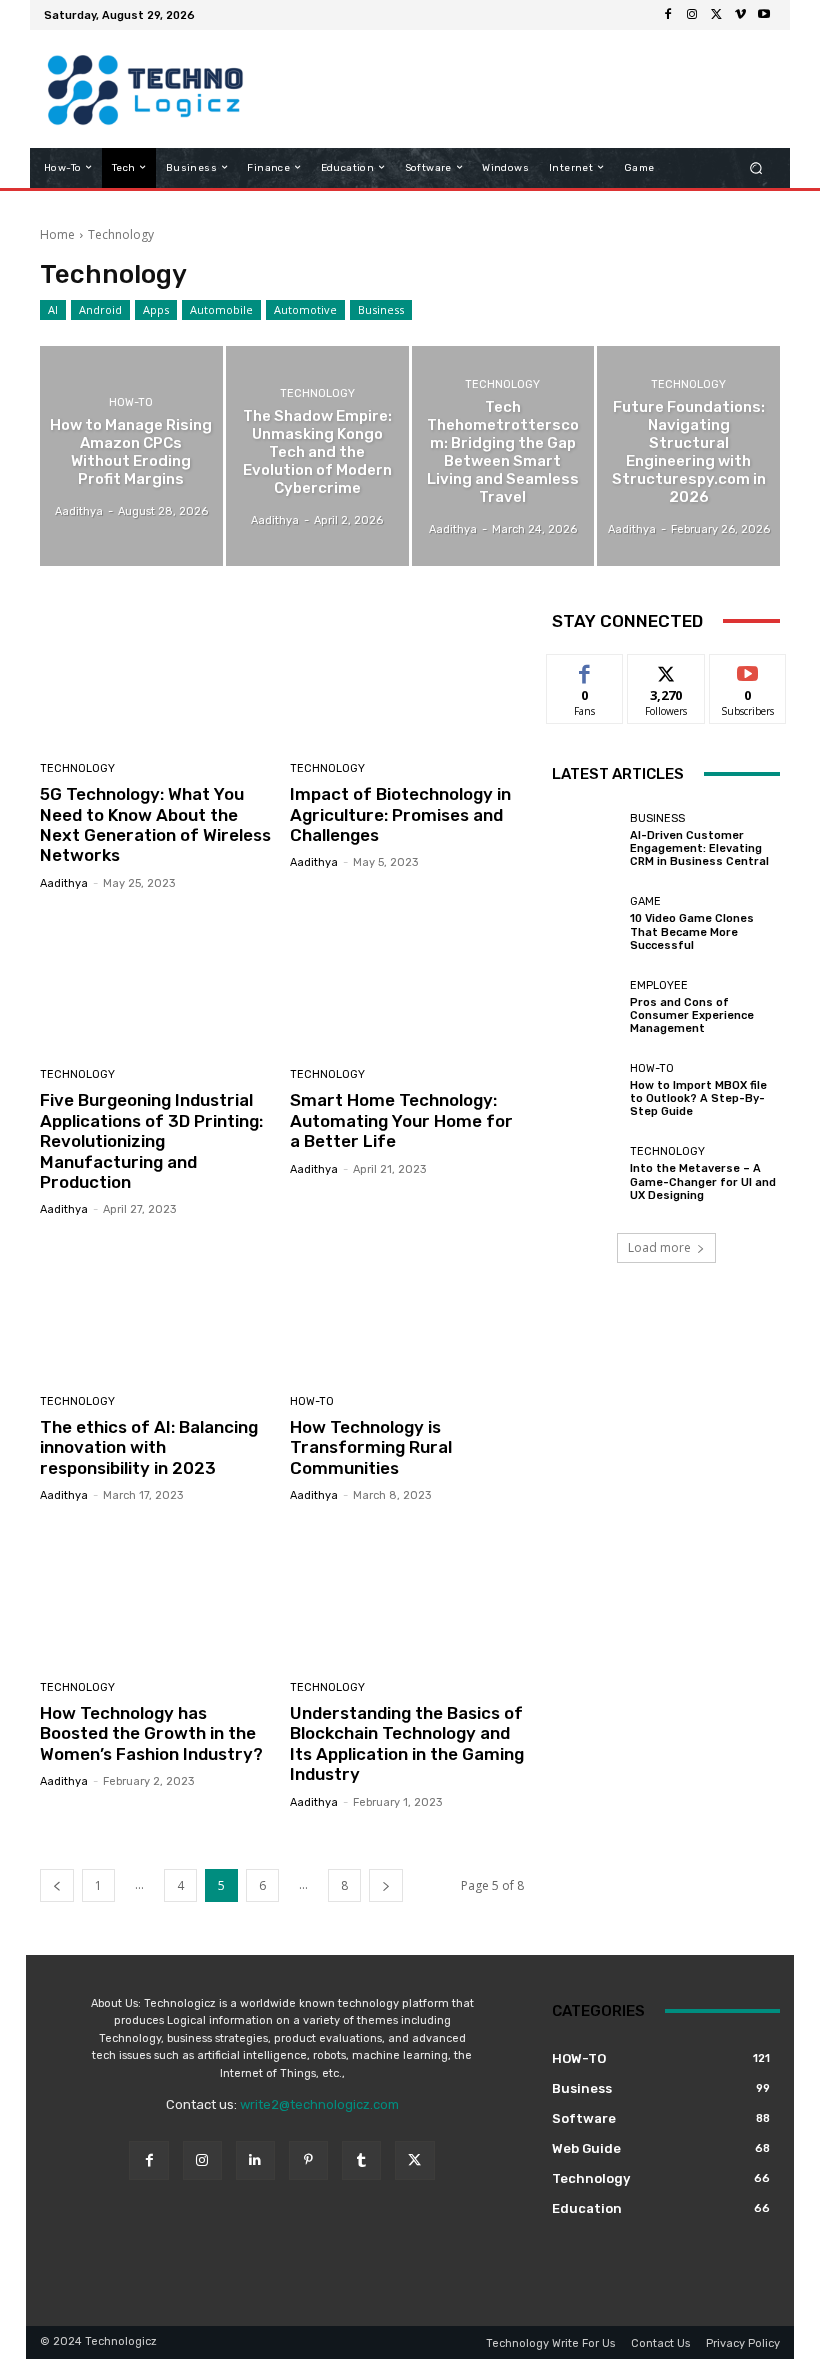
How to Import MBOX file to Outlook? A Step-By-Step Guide (698, 1098)
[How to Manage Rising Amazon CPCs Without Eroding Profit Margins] (131, 455)
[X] (716, 15)
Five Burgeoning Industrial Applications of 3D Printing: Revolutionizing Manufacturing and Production (151, 1141)
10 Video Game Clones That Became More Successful (692, 931)
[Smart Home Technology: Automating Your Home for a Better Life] (407, 982)
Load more (659, 1247)
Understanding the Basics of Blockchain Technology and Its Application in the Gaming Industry (407, 1743)
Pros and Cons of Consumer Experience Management (692, 1015)
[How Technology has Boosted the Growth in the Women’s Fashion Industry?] (157, 1594)
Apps (156, 309)
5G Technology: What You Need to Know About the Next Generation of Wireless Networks (155, 824)
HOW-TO (131, 402)
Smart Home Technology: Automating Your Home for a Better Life (401, 1120)
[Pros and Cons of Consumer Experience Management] (586, 1007)
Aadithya (64, 883)
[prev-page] (57, 1885)
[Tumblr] (361, 2160)
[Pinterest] (308, 2160)
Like (585, 669)
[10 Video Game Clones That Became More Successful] (586, 924)
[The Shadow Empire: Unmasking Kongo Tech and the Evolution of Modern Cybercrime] (317, 455)
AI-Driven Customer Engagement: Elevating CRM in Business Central (699, 848)
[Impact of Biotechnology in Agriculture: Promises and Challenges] (407, 676)
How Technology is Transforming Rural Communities (371, 1447)
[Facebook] (668, 15)
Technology (317, 393)
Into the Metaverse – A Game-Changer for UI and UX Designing (703, 1181)
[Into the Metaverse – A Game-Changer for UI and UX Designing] (586, 1174)
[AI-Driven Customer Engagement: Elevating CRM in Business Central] (586, 841)
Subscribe (748, 669)
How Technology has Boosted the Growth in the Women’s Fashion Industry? (151, 1733)
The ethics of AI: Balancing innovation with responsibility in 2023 (149, 1447)
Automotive (305, 309)
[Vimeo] (740, 15)
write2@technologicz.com (319, 2104)
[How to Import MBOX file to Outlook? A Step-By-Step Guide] (586, 1091)
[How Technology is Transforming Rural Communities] (407, 1308)
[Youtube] (764, 15)
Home (57, 234)
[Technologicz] (143, 89)
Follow (666, 669)
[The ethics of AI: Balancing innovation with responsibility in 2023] (157, 1308)
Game (645, 901)
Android (100, 309)
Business (381, 309)
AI (53, 309)
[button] (756, 167)
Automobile (221, 309)
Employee (659, 985)
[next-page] (386, 1885)
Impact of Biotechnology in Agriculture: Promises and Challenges (400, 814)
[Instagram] (692, 15)
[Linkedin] (255, 2160)
